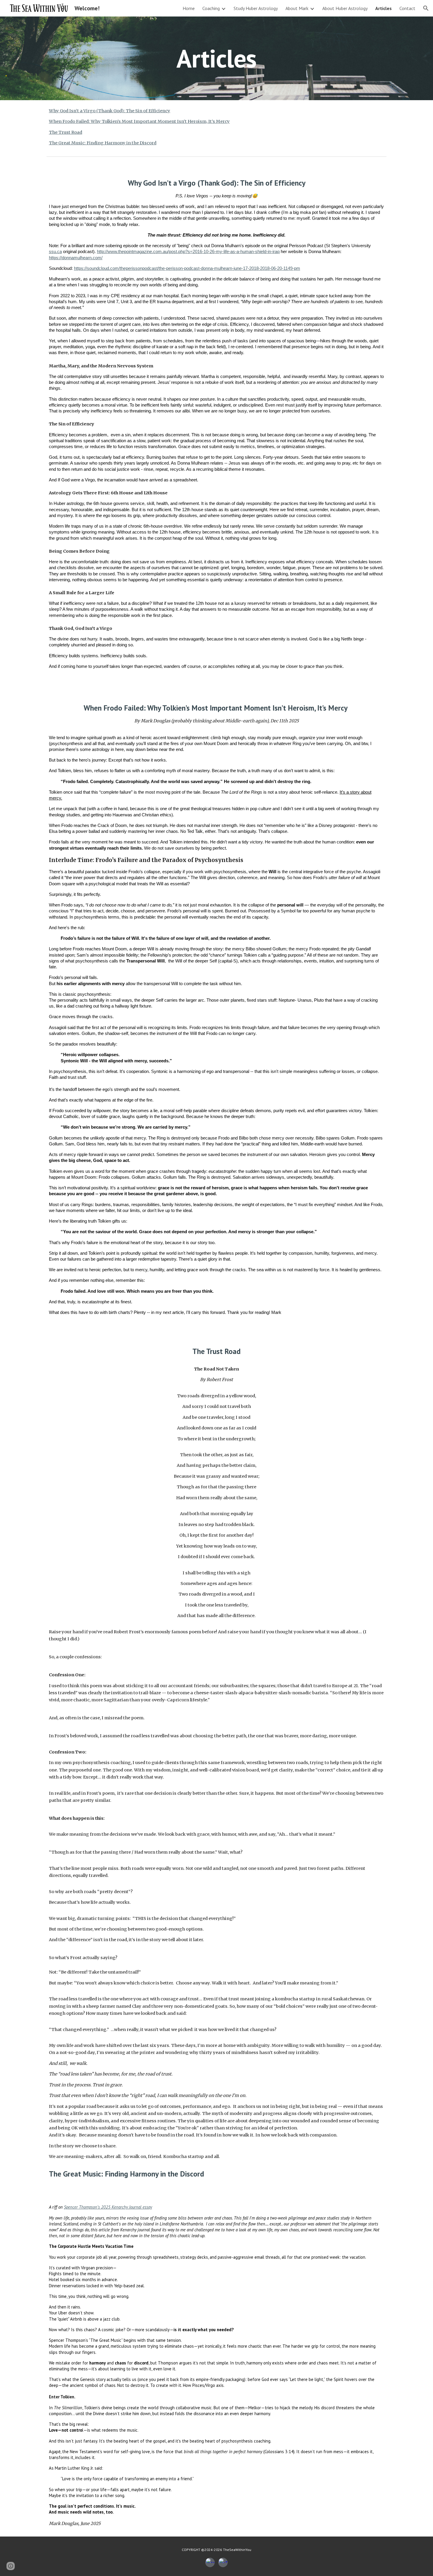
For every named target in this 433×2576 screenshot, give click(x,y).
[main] (216, 58)
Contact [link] (407, 8)
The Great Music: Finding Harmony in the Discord (103, 143)
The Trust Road (66, 132)
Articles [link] (384, 8)
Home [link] (189, 8)
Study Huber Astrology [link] (256, 8)
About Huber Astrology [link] (345, 8)
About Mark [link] (297, 8)
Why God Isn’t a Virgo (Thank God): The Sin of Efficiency (110, 111)
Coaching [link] (211, 8)
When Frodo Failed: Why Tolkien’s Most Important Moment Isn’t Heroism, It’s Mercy (139, 121)
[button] (426, 8)
